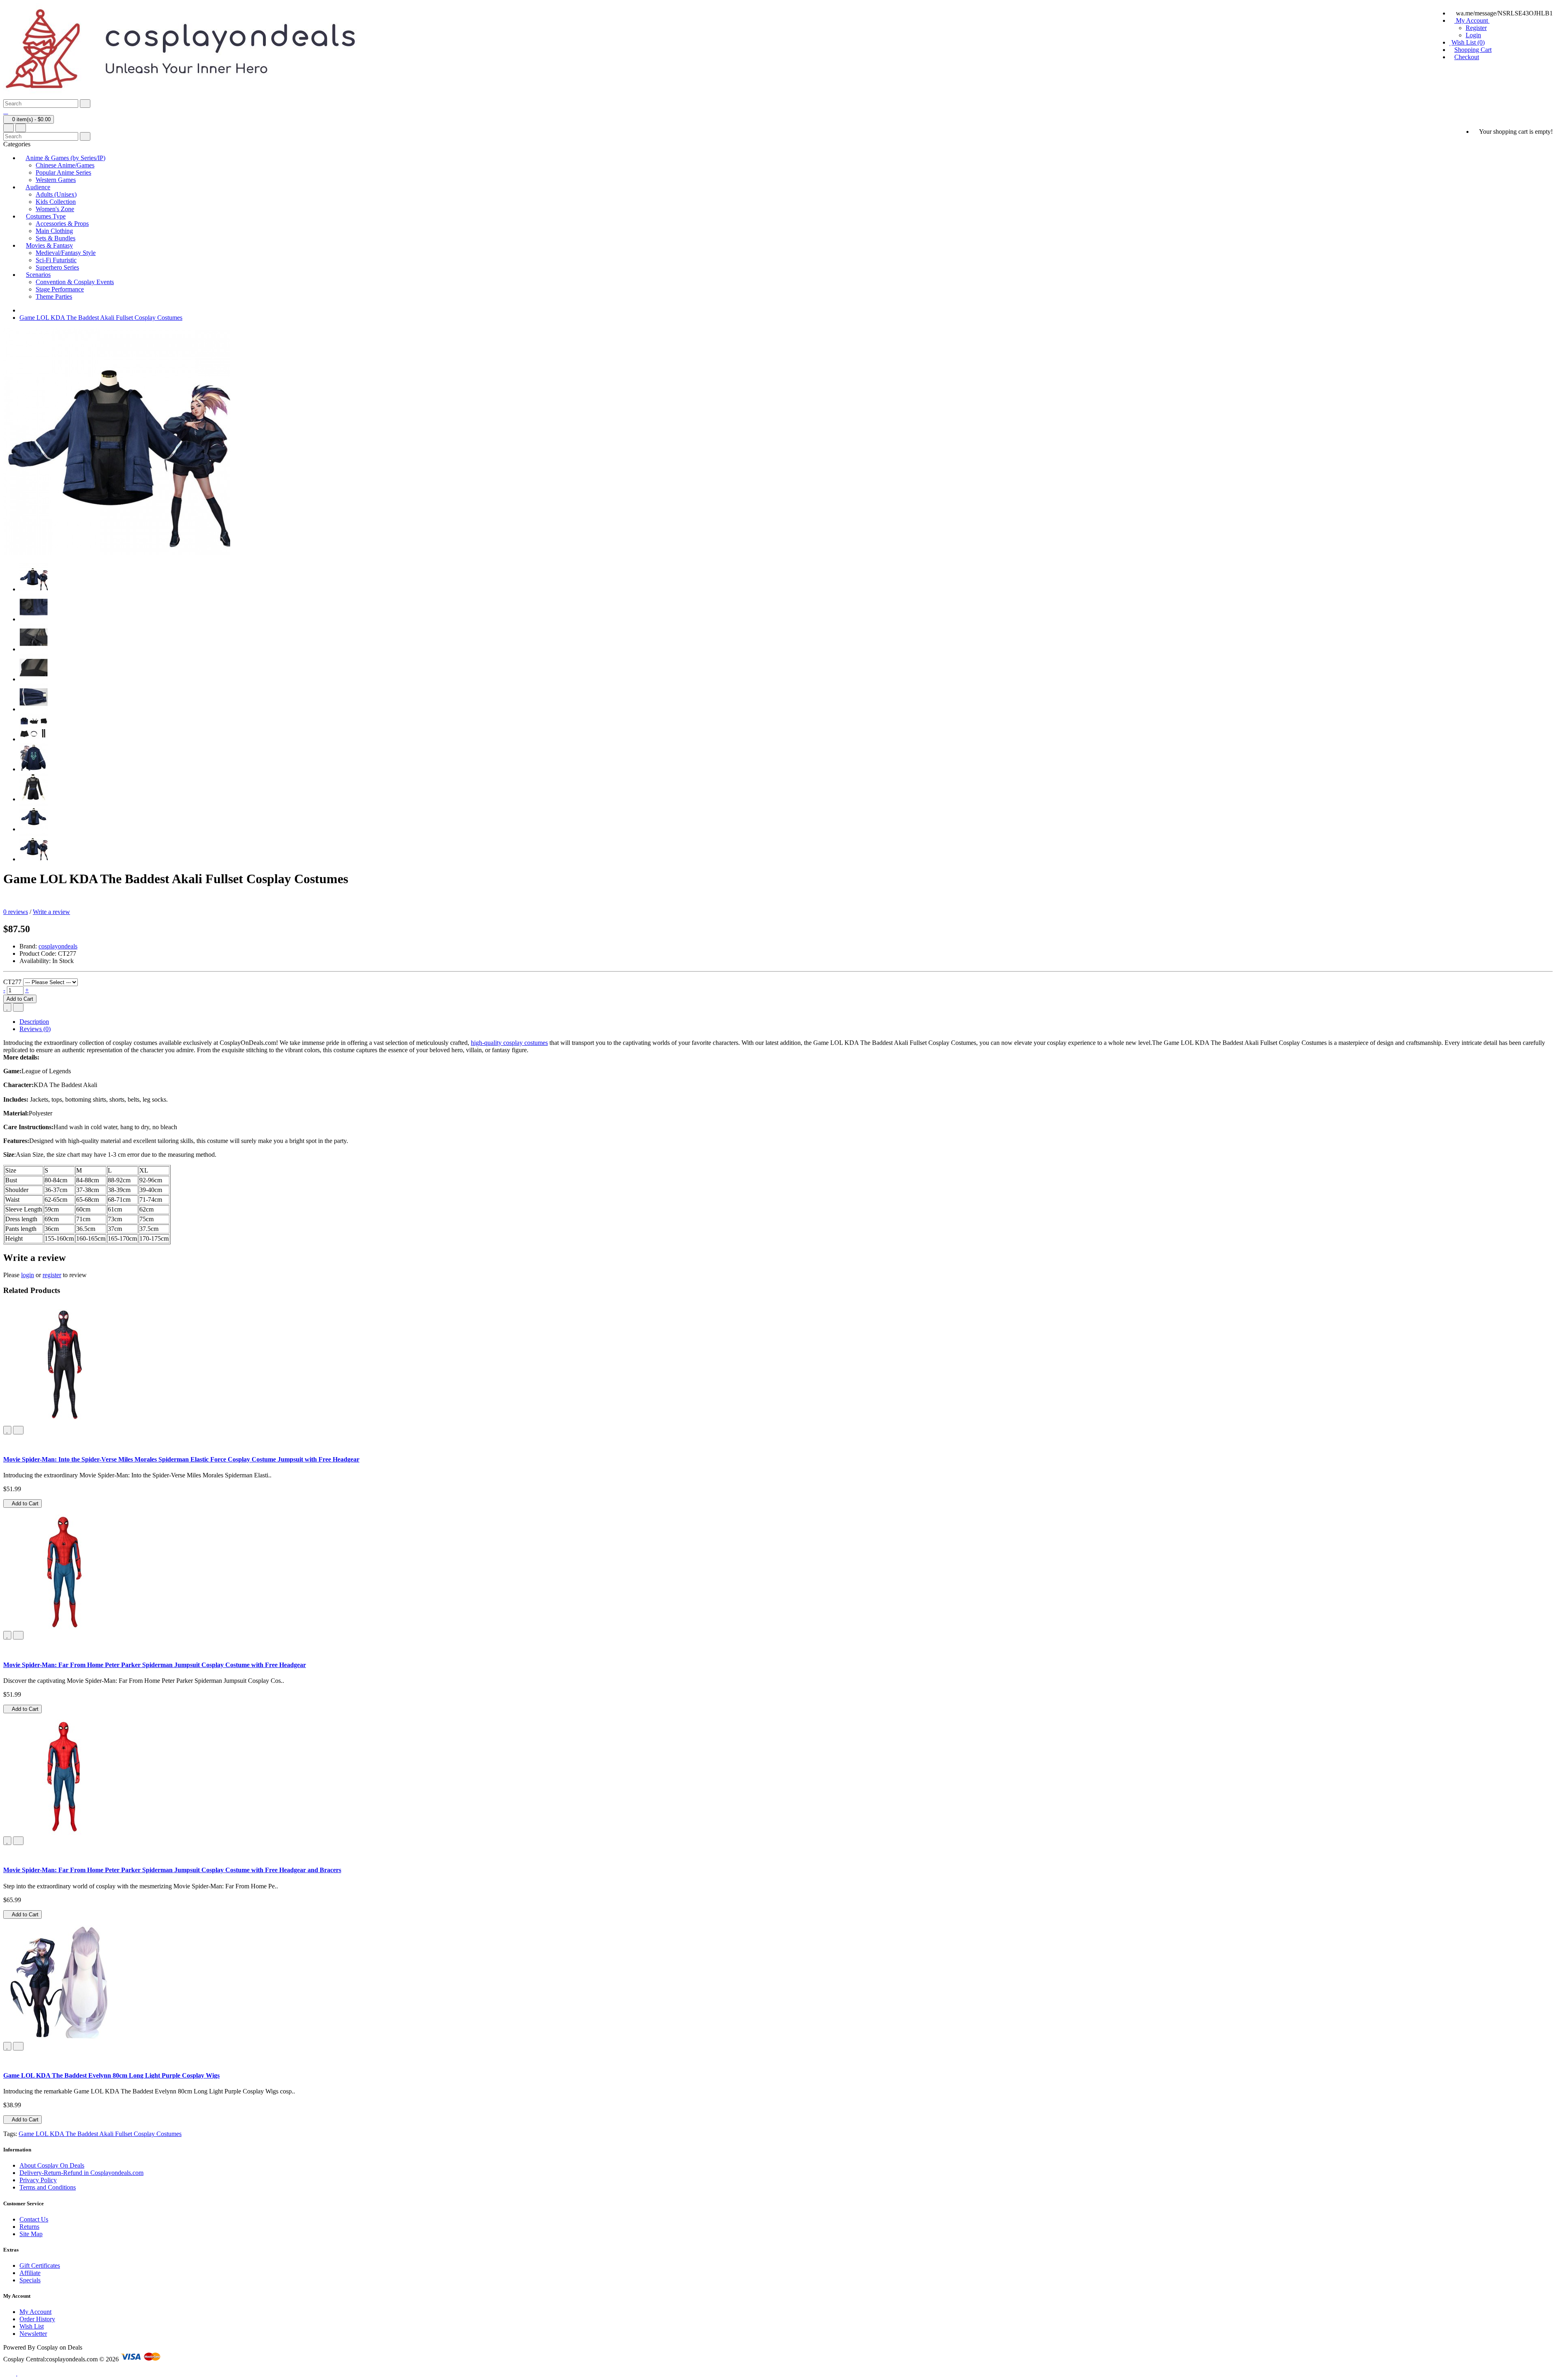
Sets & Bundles (56, 238)
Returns (29, 2227)
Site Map (31, 2234)
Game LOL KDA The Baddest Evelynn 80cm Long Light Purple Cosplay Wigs (111, 2075)
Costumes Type (46, 216)
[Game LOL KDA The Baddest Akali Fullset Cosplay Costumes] (34, 589)
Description (34, 1022)
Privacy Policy (38, 2180)
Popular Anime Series (63, 172)
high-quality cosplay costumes (509, 1043)
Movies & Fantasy (49, 245)
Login (1473, 35)
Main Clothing (54, 231)
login (28, 1275)
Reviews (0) (35, 1029)
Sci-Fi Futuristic (56, 260)
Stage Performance (60, 289)
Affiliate (30, 2273)
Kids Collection (56, 202)
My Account (35, 2312)
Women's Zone (55, 209)
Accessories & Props (62, 224)
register (52, 1275)
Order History (37, 2319)
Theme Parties (54, 296)
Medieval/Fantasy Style (66, 253)
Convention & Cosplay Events (75, 282)
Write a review (51, 912)
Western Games (56, 180)
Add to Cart (20, 999)
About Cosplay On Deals (52, 2165)
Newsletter (33, 2334)
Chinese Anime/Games (65, 165)
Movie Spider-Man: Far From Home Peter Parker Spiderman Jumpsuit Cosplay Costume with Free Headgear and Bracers (172, 1870)
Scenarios (38, 275)
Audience (38, 187)
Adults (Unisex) (56, 194)
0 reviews (16, 912)
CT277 (12, 982)
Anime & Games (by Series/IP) (65, 158)
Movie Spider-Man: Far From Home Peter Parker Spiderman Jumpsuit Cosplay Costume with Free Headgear (155, 1665)
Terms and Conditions (48, 2187)
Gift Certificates (40, 2265)
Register (1476, 28)
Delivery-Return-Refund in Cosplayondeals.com (81, 2173)
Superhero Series (57, 267)
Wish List (32, 2326)
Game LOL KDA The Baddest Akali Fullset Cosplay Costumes (101, 318)
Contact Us (34, 2219)
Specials (30, 2280)
